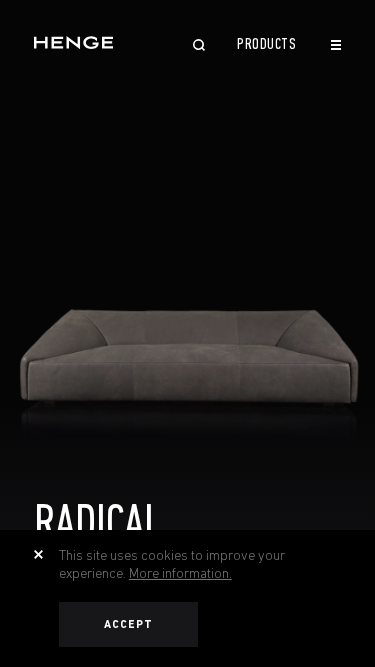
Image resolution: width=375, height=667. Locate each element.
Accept (129, 624)
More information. (180, 573)
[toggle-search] (199, 47)
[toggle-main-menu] (336, 45)
